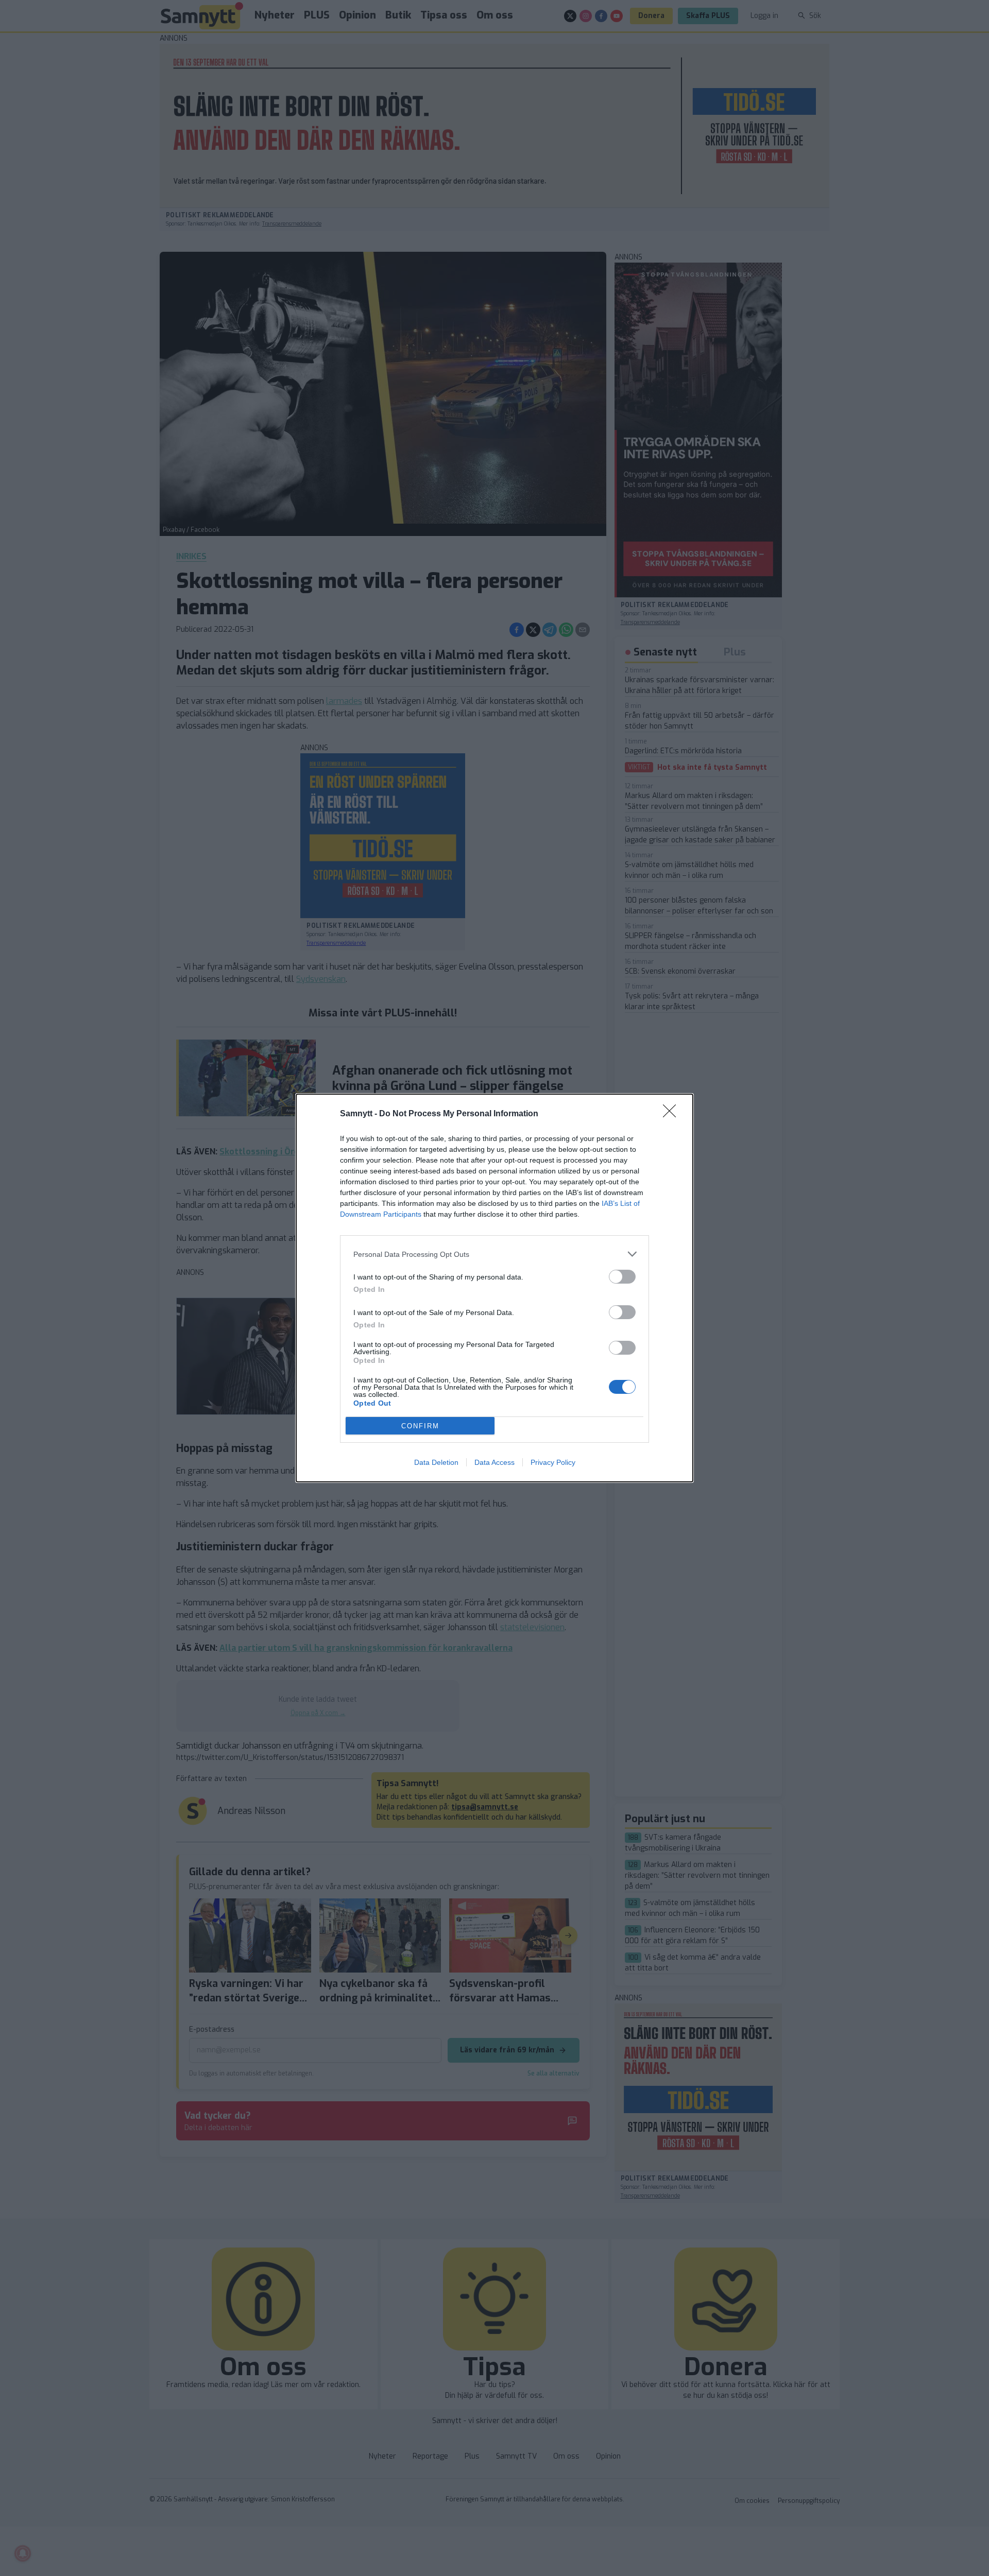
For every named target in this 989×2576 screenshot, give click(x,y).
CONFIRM (420, 1426)
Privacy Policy (553, 1462)
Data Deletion (436, 1462)
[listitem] (494, 1254)
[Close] (673, 1114)
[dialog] (494, 1288)
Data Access (494, 1462)
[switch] (622, 1277)
